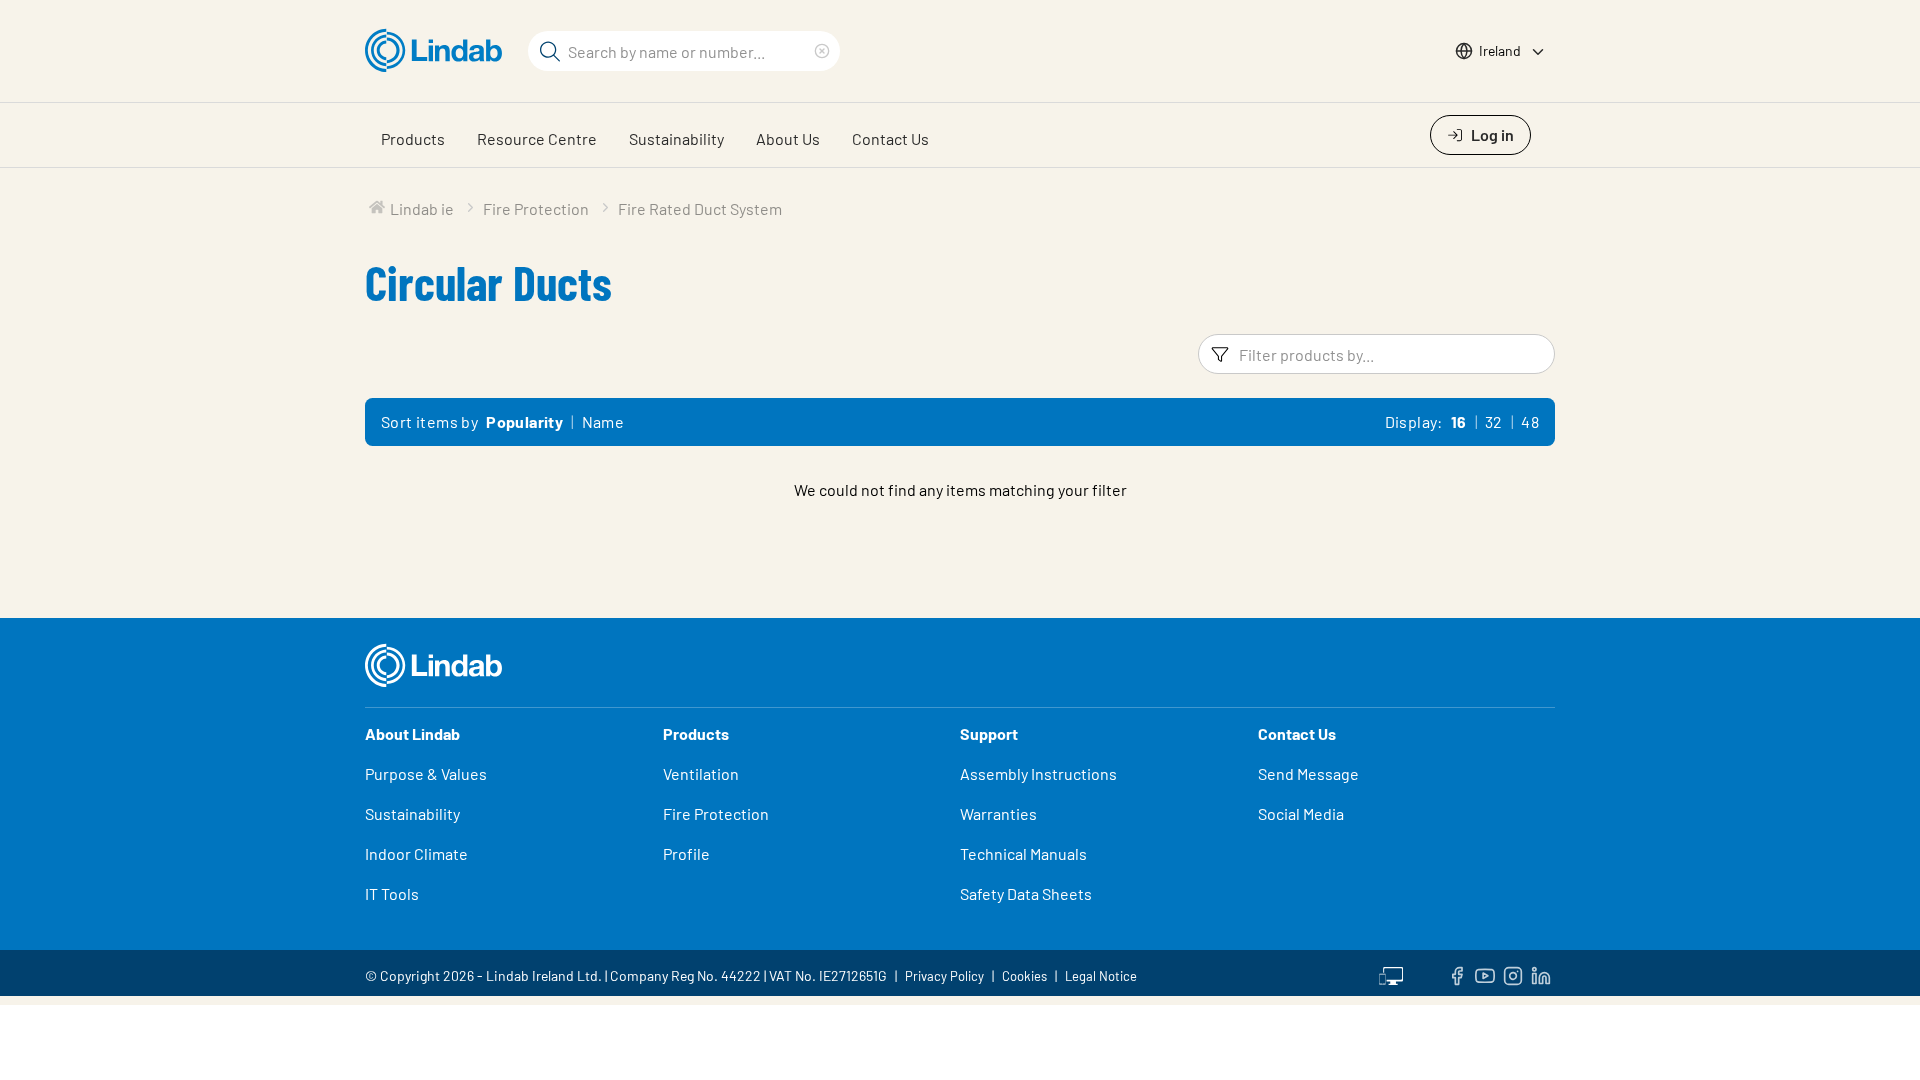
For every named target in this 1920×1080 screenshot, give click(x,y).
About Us (788, 138)
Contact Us (890, 138)
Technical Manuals (1023, 853)
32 (1494, 421)
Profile (686, 853)
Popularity (524, 421)
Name (603, 421)
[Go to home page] (438, 51)
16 (1459, 421)
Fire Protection (716, 813)
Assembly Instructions (1038, 773)
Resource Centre (537, 138)
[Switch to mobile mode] (1391, 973)
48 (1530, 421)
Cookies (1024, 976)
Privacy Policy (944, 976)
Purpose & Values (426, 773)
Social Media (1301, 813)
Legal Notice (1101, 976)
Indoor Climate (416, 853)
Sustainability (676, 138)
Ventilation (701, 773)
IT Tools (392, 893)
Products (413, 138)
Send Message (1308, 773)
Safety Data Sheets (1026, 893)
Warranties (998, 813)
